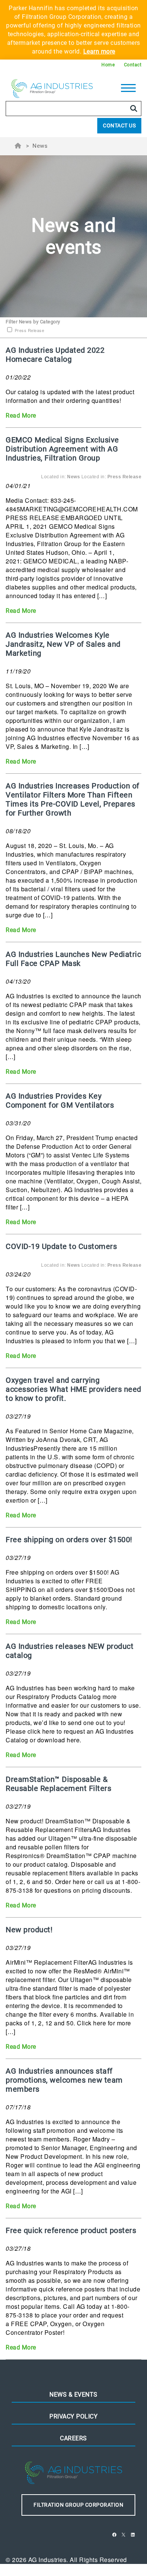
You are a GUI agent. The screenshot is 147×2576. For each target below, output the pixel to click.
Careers (73, 2438)
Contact (133, 65)
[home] (52, 90)
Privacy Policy (73, 2416)
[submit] (134, 109)
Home (108, 65)
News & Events (73, 2395)
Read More (21, 416)
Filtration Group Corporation (78, 2505)
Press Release (29, 330)
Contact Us (119, 126)
